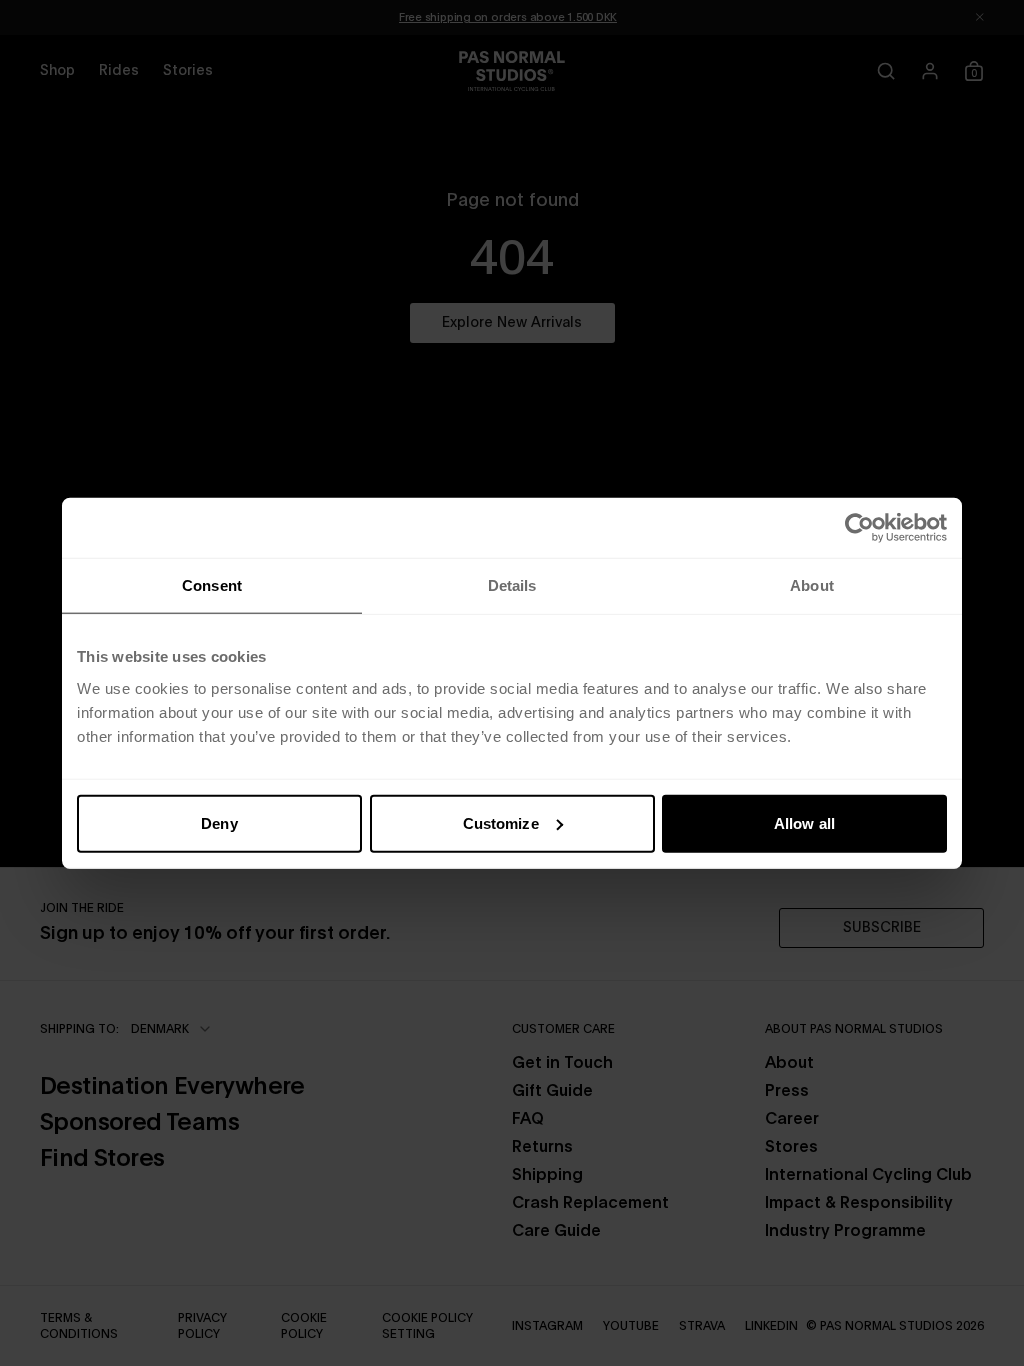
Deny (219, 822)
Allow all (804, 822)
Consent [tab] (212, 585)
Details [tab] (512, 585)
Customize (501, 822)
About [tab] (812, 585)
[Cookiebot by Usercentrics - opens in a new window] (859, 528)
